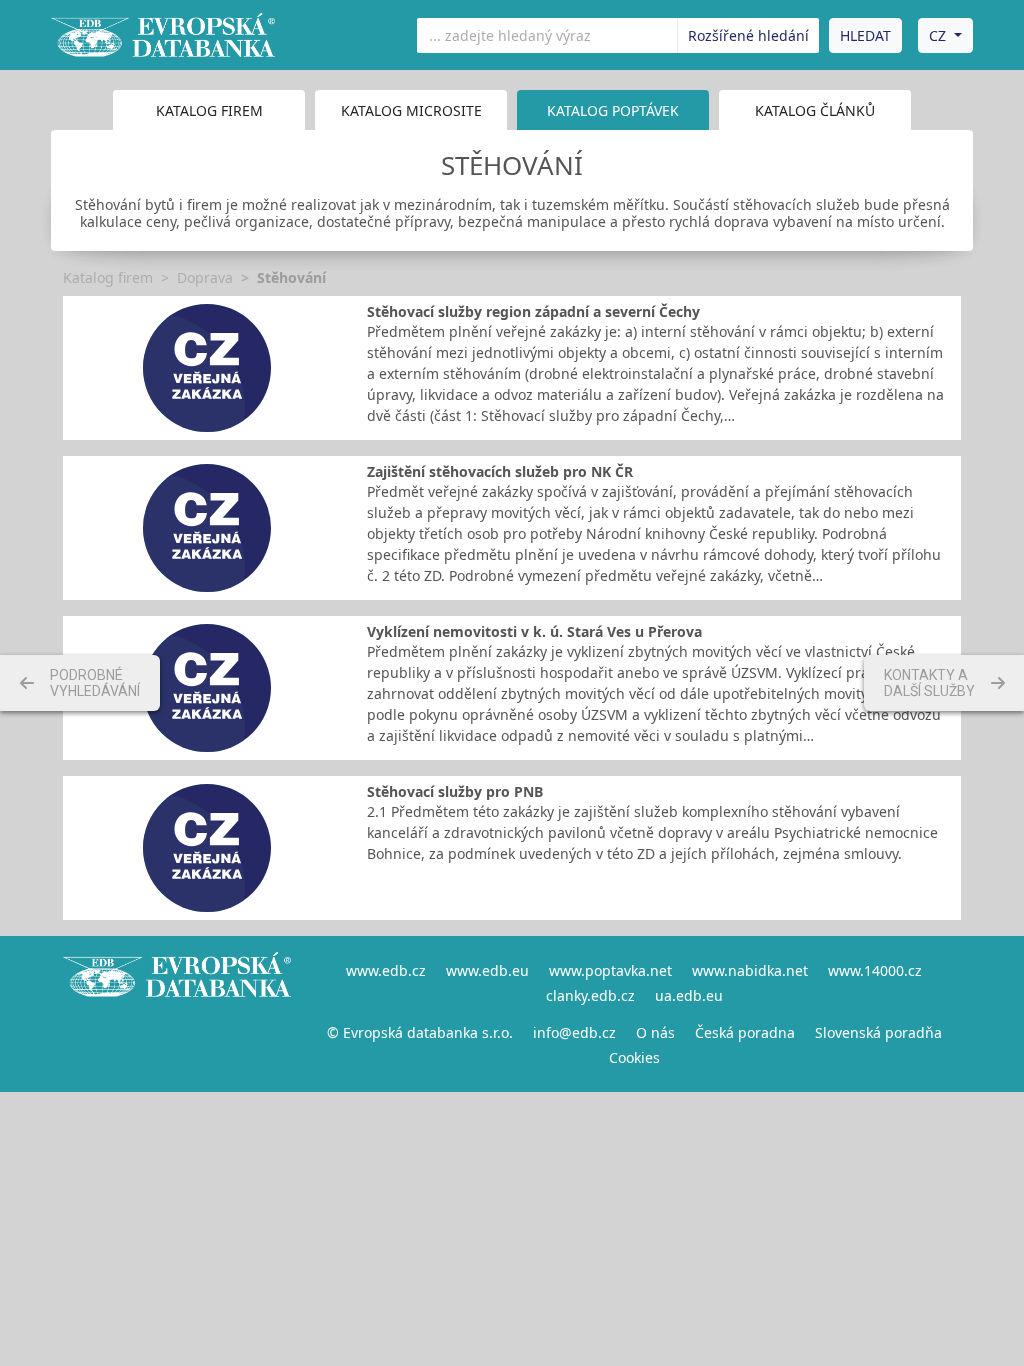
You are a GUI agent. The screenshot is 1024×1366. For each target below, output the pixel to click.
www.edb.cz (386, 970)
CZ (937, 35)
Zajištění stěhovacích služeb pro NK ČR (500, 471)
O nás (655, 1032)
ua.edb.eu (689, 995)
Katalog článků (815, 110)
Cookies (634, 1057)
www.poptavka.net (610, 970)
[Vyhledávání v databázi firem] (177, 1014)
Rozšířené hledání (748, 35)
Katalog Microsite (411, 110)
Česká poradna (745, 1032)
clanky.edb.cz (590, 995)
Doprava (205, 277)
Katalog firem (209, 110)
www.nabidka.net (750, 970)
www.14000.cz (875, 970)
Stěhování (291, 277)
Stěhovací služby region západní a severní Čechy (533, 311)
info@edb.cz (574, 1032)
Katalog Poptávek (613, 110)
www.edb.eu (487, 970)
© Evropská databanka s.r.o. (420, 1032)
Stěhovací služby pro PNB (455, 791)
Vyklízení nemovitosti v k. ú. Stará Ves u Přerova (534, 631)
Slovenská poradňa (878, 1032)
